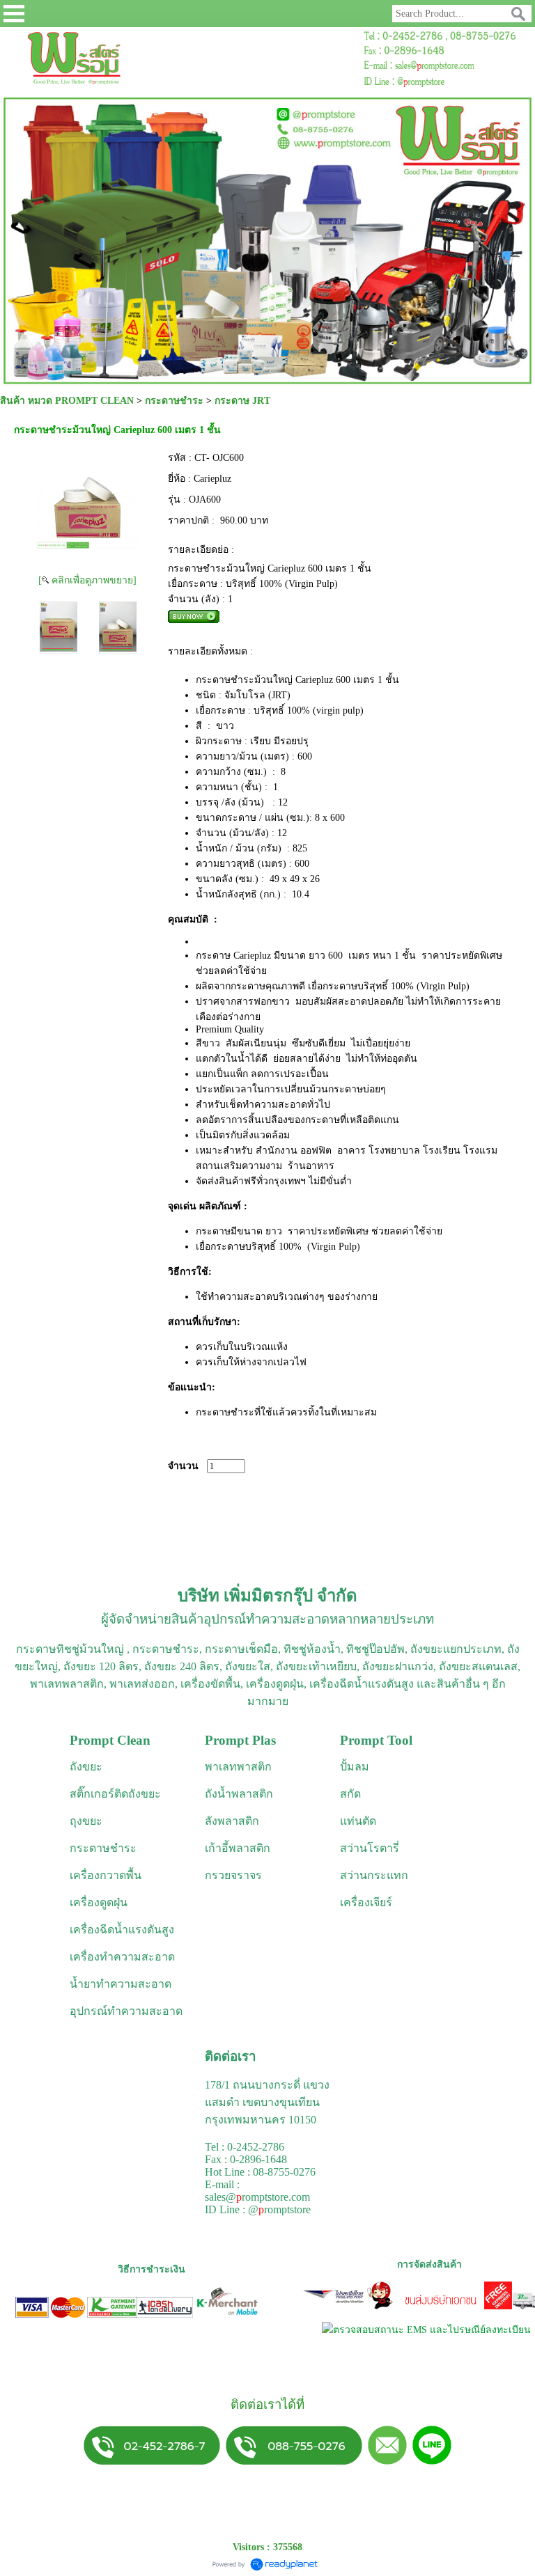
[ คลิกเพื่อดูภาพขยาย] (87, 580)
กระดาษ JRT (242, 401)
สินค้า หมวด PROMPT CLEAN (67, 401)
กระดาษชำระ (174, 401)
